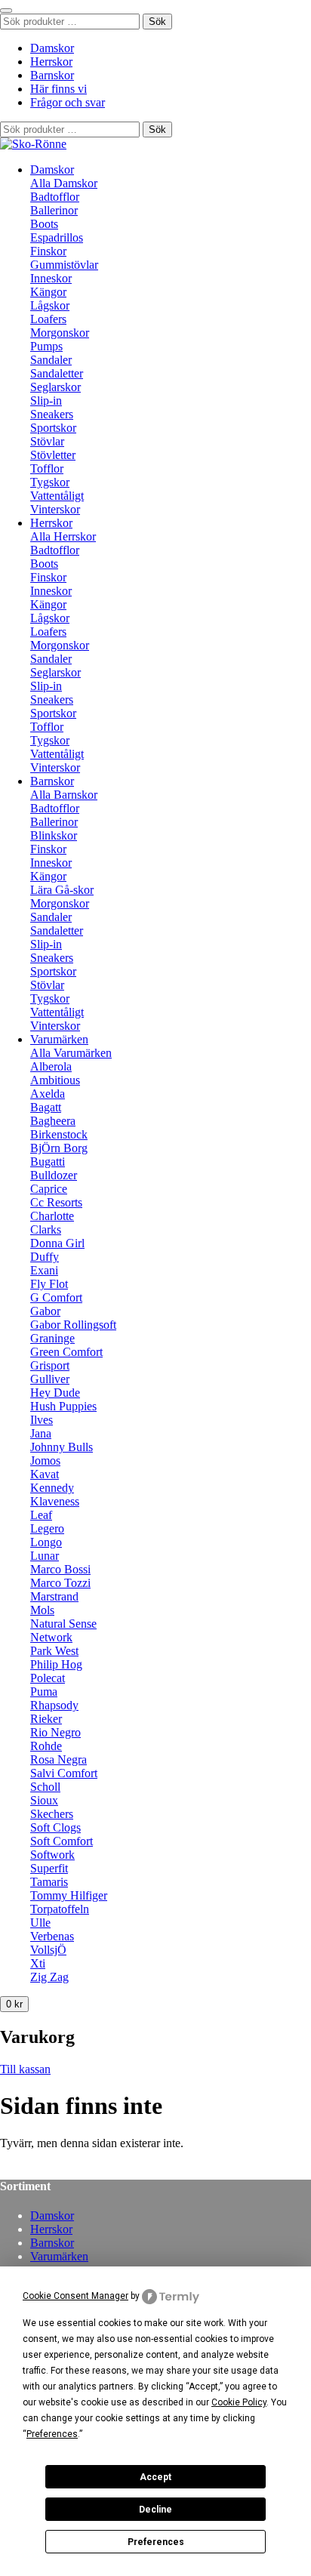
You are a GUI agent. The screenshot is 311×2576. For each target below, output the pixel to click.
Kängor (48, 292)
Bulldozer (54, 1175)
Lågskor (50, 305)
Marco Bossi (60, 1569)
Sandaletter (57, 373)
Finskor (48, 251)
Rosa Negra (59, 1759)
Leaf (41, 1515)
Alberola (51, 1066)
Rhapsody (54, 1705)
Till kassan (25, 2069)
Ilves (42, 1420)
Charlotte (52, 1216)
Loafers (48, 319)
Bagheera (53, 1121)
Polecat (48, 1678)
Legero (47, 1528)
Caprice (49, 1189)
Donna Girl (57, 1243)
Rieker (46, 1719)
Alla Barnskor (64, 795)
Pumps (46, 346)
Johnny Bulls (62, 1447)
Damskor (52, 48)
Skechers (52, 1814)
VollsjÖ (48, 1950)
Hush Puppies (63, 1406)
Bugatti (48, 1162)
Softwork (52, 1855)
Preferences (156, 2542)
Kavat (45, 1474)
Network (51, 1637)
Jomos (45, 1461)
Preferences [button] (52, 2434)
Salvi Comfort (64, 1773)
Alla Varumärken (71, 1053)
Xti (38, 1963)
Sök (157, 22)
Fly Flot (49, 1284)
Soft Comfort (62, 1841)
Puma (44, 1692)
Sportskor (53, 428)
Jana (41, 1433)
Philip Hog (56, 1664)
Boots (44, 224)
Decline (155, 2510)
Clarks (46, 1229)
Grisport (50, 1365)
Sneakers (52, 414)
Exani (44, 1270)
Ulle (40, 1923)
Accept (155, 2477)
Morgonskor (60, 333)
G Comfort (56, 1297)
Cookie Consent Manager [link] (75, 2296)
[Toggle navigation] (6, 11)
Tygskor (50, 482)
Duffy (45, 1257)
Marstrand (54, 1596)
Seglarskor (55, 387)
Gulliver (50, 1379)
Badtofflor (55, 197)
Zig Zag (49, 1977)
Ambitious (55, 1080)
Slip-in (46, 401)
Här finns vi (59, 89)
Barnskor (52, 75)
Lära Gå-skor (62, 890)
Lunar (45, 1556)
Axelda (48, 1094)
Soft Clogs (55, 1827)
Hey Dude (55, 1393)
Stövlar (47, 441)
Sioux (44, 1800)
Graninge (52, 1338)
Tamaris (49, 1882)
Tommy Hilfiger (69, 1895)
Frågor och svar (68, 102)
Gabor (45, 1311)
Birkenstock (59, 1134)
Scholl (45, 1787)
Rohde (46, 1746)
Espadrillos (57, 237)
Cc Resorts (56, 1202)
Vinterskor (55, 509)
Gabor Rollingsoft (73, 1325)
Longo (46, 1542)
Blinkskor (54, 835)
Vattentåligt (57, 496)
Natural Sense (63, 1624)
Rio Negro (55, 1732)
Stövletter (53, 455)
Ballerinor (54, 210)
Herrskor (51, 62)
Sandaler (51, 360)
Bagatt (46, 1107)
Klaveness (55, 1501)
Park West (54, 1651)
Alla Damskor (64, 183)
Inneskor (51, 278)
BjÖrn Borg (59, 1148)
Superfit (49, 1868)
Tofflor (47, 468)
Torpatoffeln (60, 1909)
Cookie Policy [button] (239, 2402)
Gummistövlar (64, 265)
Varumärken (59, 1039)
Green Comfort (66, 1352)
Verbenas (52, 1936)
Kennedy (52, 1488)
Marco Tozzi (60, 1583)
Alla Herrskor (63, 536)
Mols (42, 1610)
